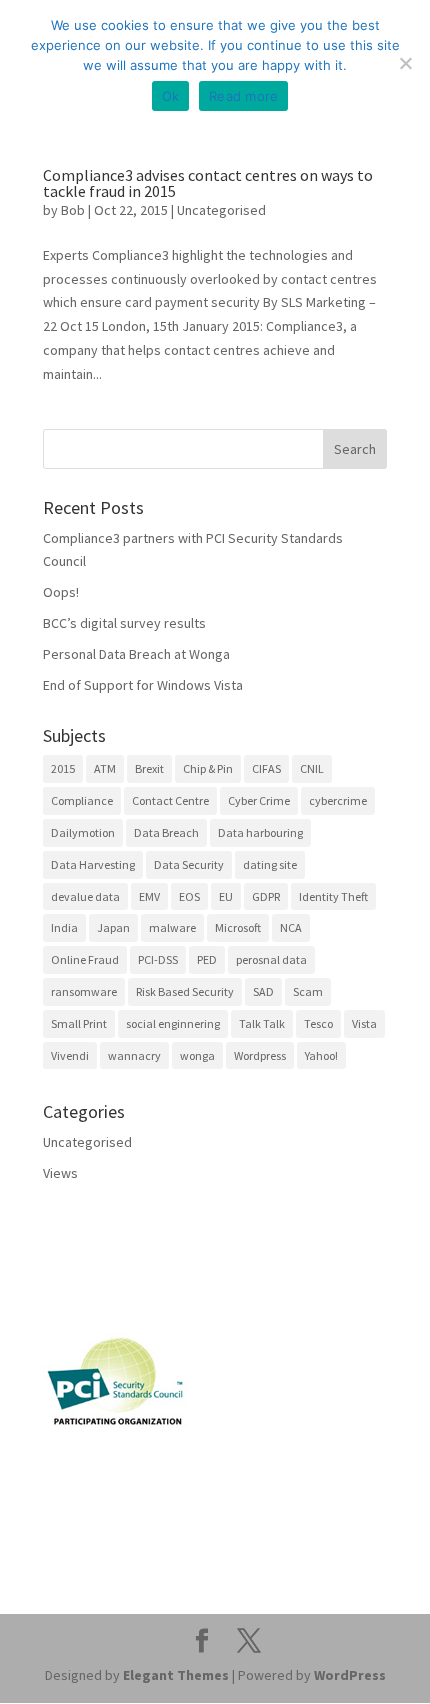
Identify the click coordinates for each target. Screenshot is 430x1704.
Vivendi (70, 1055)
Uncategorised (221, 210)
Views (60, 1173)
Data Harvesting (93, 864)
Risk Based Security (185, 991)
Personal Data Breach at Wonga (136, 654)
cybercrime (338, 800)
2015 (63, 768)
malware (172, 927)
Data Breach (166, 832)
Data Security (189, 864)
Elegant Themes (176, 1675)
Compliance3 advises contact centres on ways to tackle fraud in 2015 (208, 183)
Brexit (149, 768)
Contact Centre (170, 800)
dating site (270, 864)
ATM (105, 768)
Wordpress (260, 1055)
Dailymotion (83, 832)
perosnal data (271, 959)
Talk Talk (262, 1023)
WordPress (350, 1675)
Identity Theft (333, 896)
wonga (197, 1055)
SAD (263, 991)
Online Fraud (85, 959)
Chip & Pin (208, 768)
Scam (308, 991)
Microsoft (238, 927)
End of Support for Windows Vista (143, 685)
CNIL (312, 768)
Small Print (79, 1023)
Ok (171, 96)
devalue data (85, 896)
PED (207, 959)
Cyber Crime (259, 800)
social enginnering (173, 1023)
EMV (149, 896)
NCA (291, 927)
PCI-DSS (158, 959)
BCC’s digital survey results (124, 623)
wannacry (134, 1055)
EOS (189, 896)
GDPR (266, 896)
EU (226, 896)
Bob (73, 210)
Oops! (61, 592)
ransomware (84, 991)
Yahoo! (321, 1055)
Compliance (82, 800)
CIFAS (266, 768)
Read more (243, 96)
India (64, 927)
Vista (364, 1023)
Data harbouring (260, 832)
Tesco (318, 1023)
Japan (113, 927)
